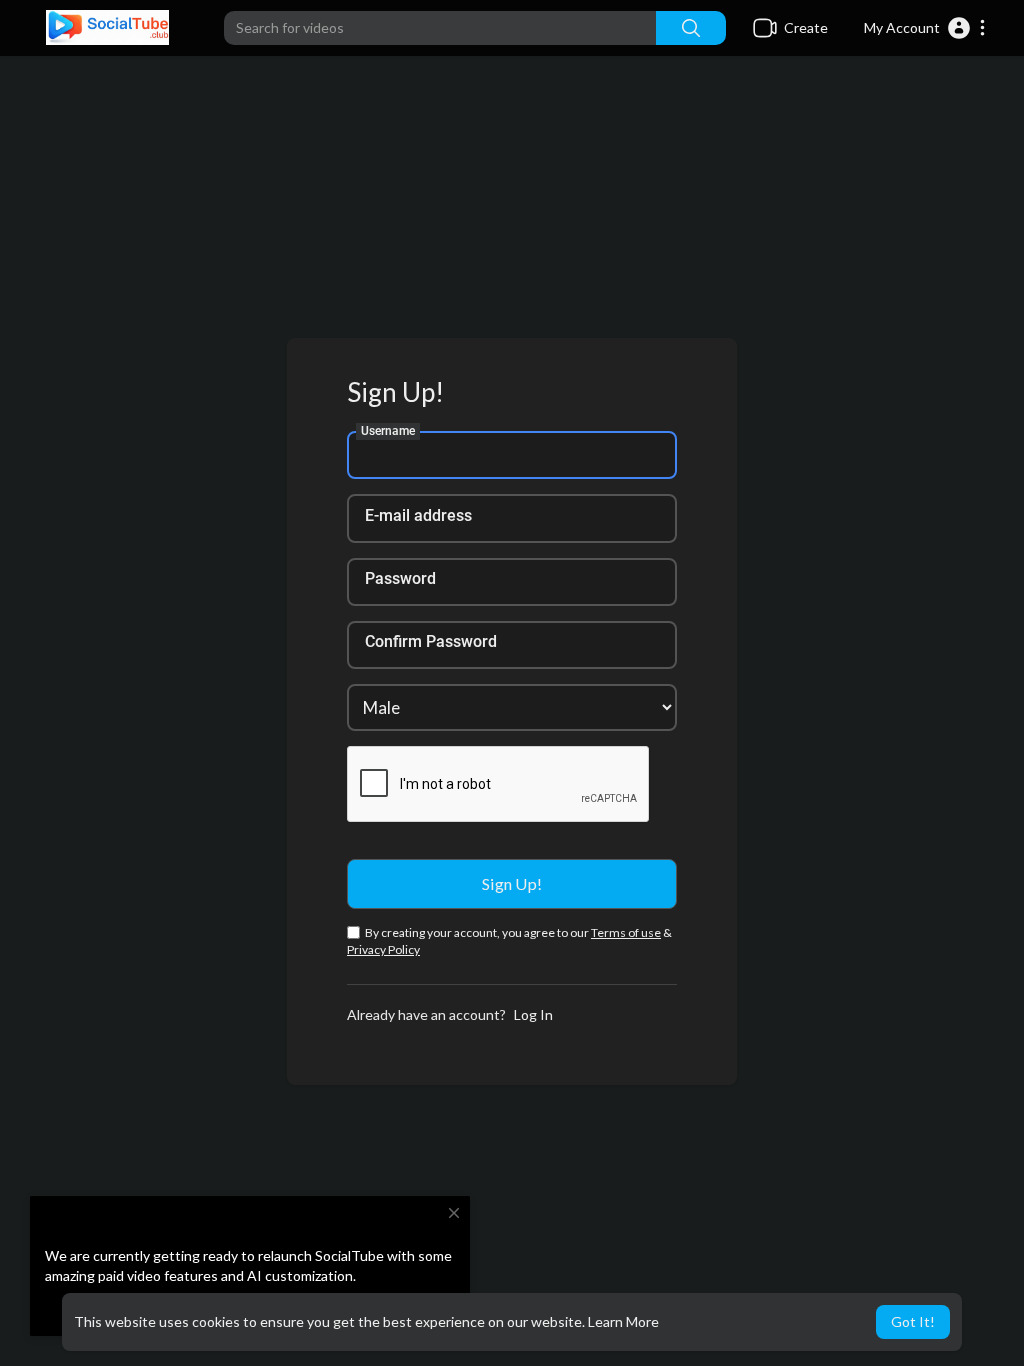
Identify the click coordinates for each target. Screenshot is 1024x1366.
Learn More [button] (623, 1321)
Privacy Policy (383, 949)
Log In (533, 1014)
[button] (925, 28)
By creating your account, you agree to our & (509, 941)
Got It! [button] (913, 1321)
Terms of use (626, 932)
